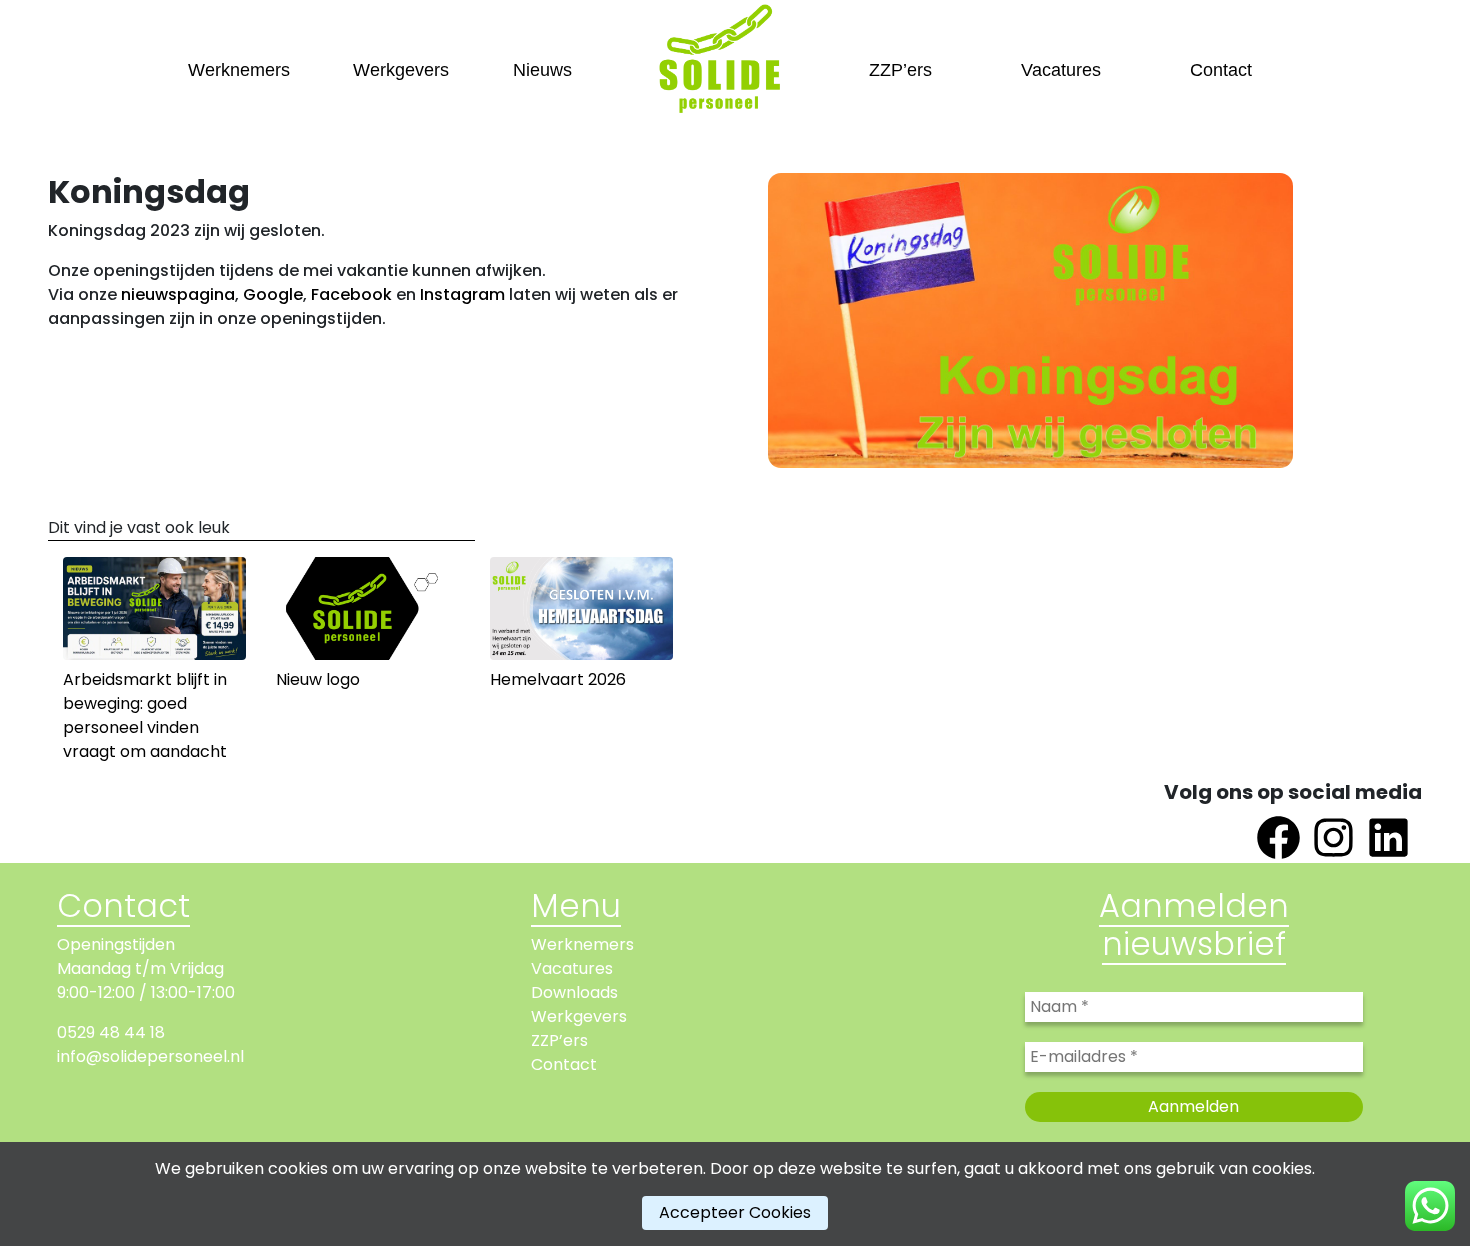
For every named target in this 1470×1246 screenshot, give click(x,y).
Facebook (351, 294)
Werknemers (239, 70)
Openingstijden (116, 944)
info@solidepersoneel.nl (150, 1056)
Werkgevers (401, 70)
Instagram (462, 294)
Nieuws (542, 70)
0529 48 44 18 (111, 1032)
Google (273, 294)
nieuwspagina (178, 294)
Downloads (574, 992)
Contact (1221, 70)
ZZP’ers (900, 70)
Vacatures (1061, 70)
